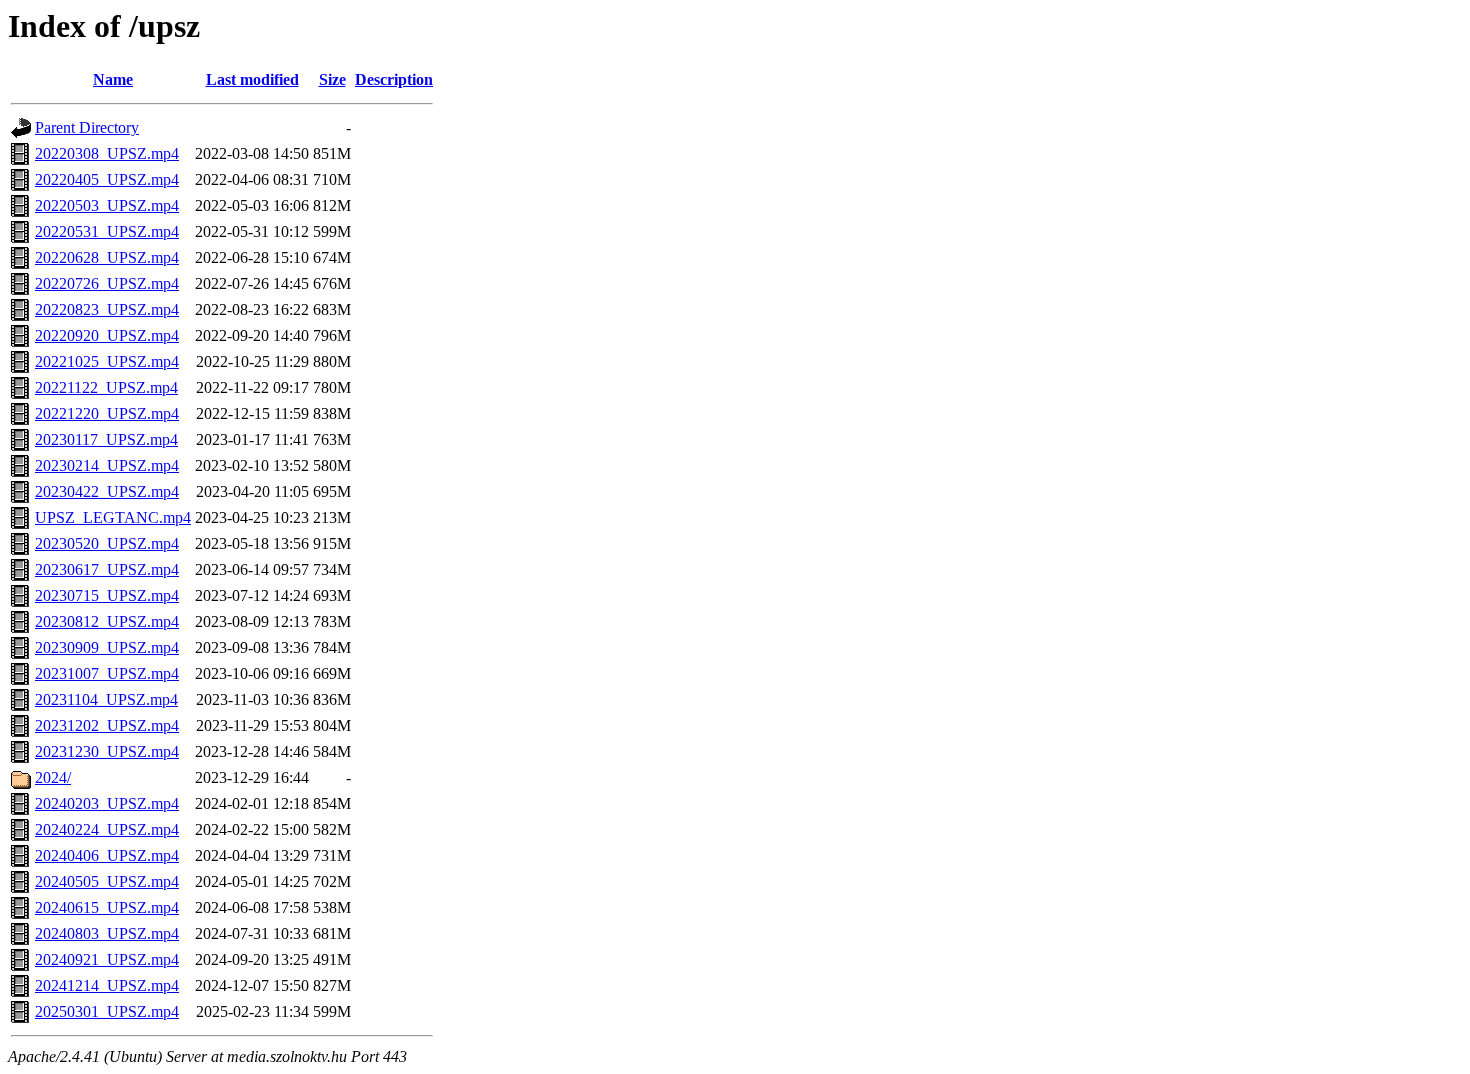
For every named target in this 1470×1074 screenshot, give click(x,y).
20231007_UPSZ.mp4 (107, 673)
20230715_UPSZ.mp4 (107, 595)
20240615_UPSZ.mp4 (107, 907)
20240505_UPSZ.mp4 (107, 881)
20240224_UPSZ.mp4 (107, 829)
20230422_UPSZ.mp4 (107, 491)
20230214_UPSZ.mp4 (107, 465)
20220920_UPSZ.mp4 (107, 335)
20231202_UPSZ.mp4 (107, 725)
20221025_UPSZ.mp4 (107, 361)
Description (394, 79)
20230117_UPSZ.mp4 (106, 439)
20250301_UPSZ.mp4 (107, 1011)
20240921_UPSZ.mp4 (107, 959)
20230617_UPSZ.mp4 (107, 569)
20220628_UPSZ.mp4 (107, 257)
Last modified (252, 79)
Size (332, 79)
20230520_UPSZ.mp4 (107, 543)
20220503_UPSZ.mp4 (107, 205)
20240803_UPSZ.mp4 (107, 933)
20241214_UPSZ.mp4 (107, 985)
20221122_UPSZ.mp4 (106, 387)
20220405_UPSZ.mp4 (107, 179)
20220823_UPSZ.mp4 (107, 309)
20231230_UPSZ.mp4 (107, 751)
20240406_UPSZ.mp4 (107, 855)
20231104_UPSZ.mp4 (106, 699)
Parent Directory (87, 127)
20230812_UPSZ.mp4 (107, 621)
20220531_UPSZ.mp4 (107, 231)
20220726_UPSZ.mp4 (107, 283)
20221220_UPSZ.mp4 (107, 413)
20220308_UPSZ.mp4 (107, 153)
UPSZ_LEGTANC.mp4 (113, 517)
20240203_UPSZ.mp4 (107, 803)
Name (113, 79)
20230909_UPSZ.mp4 (107, 647)
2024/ (53, 777)
